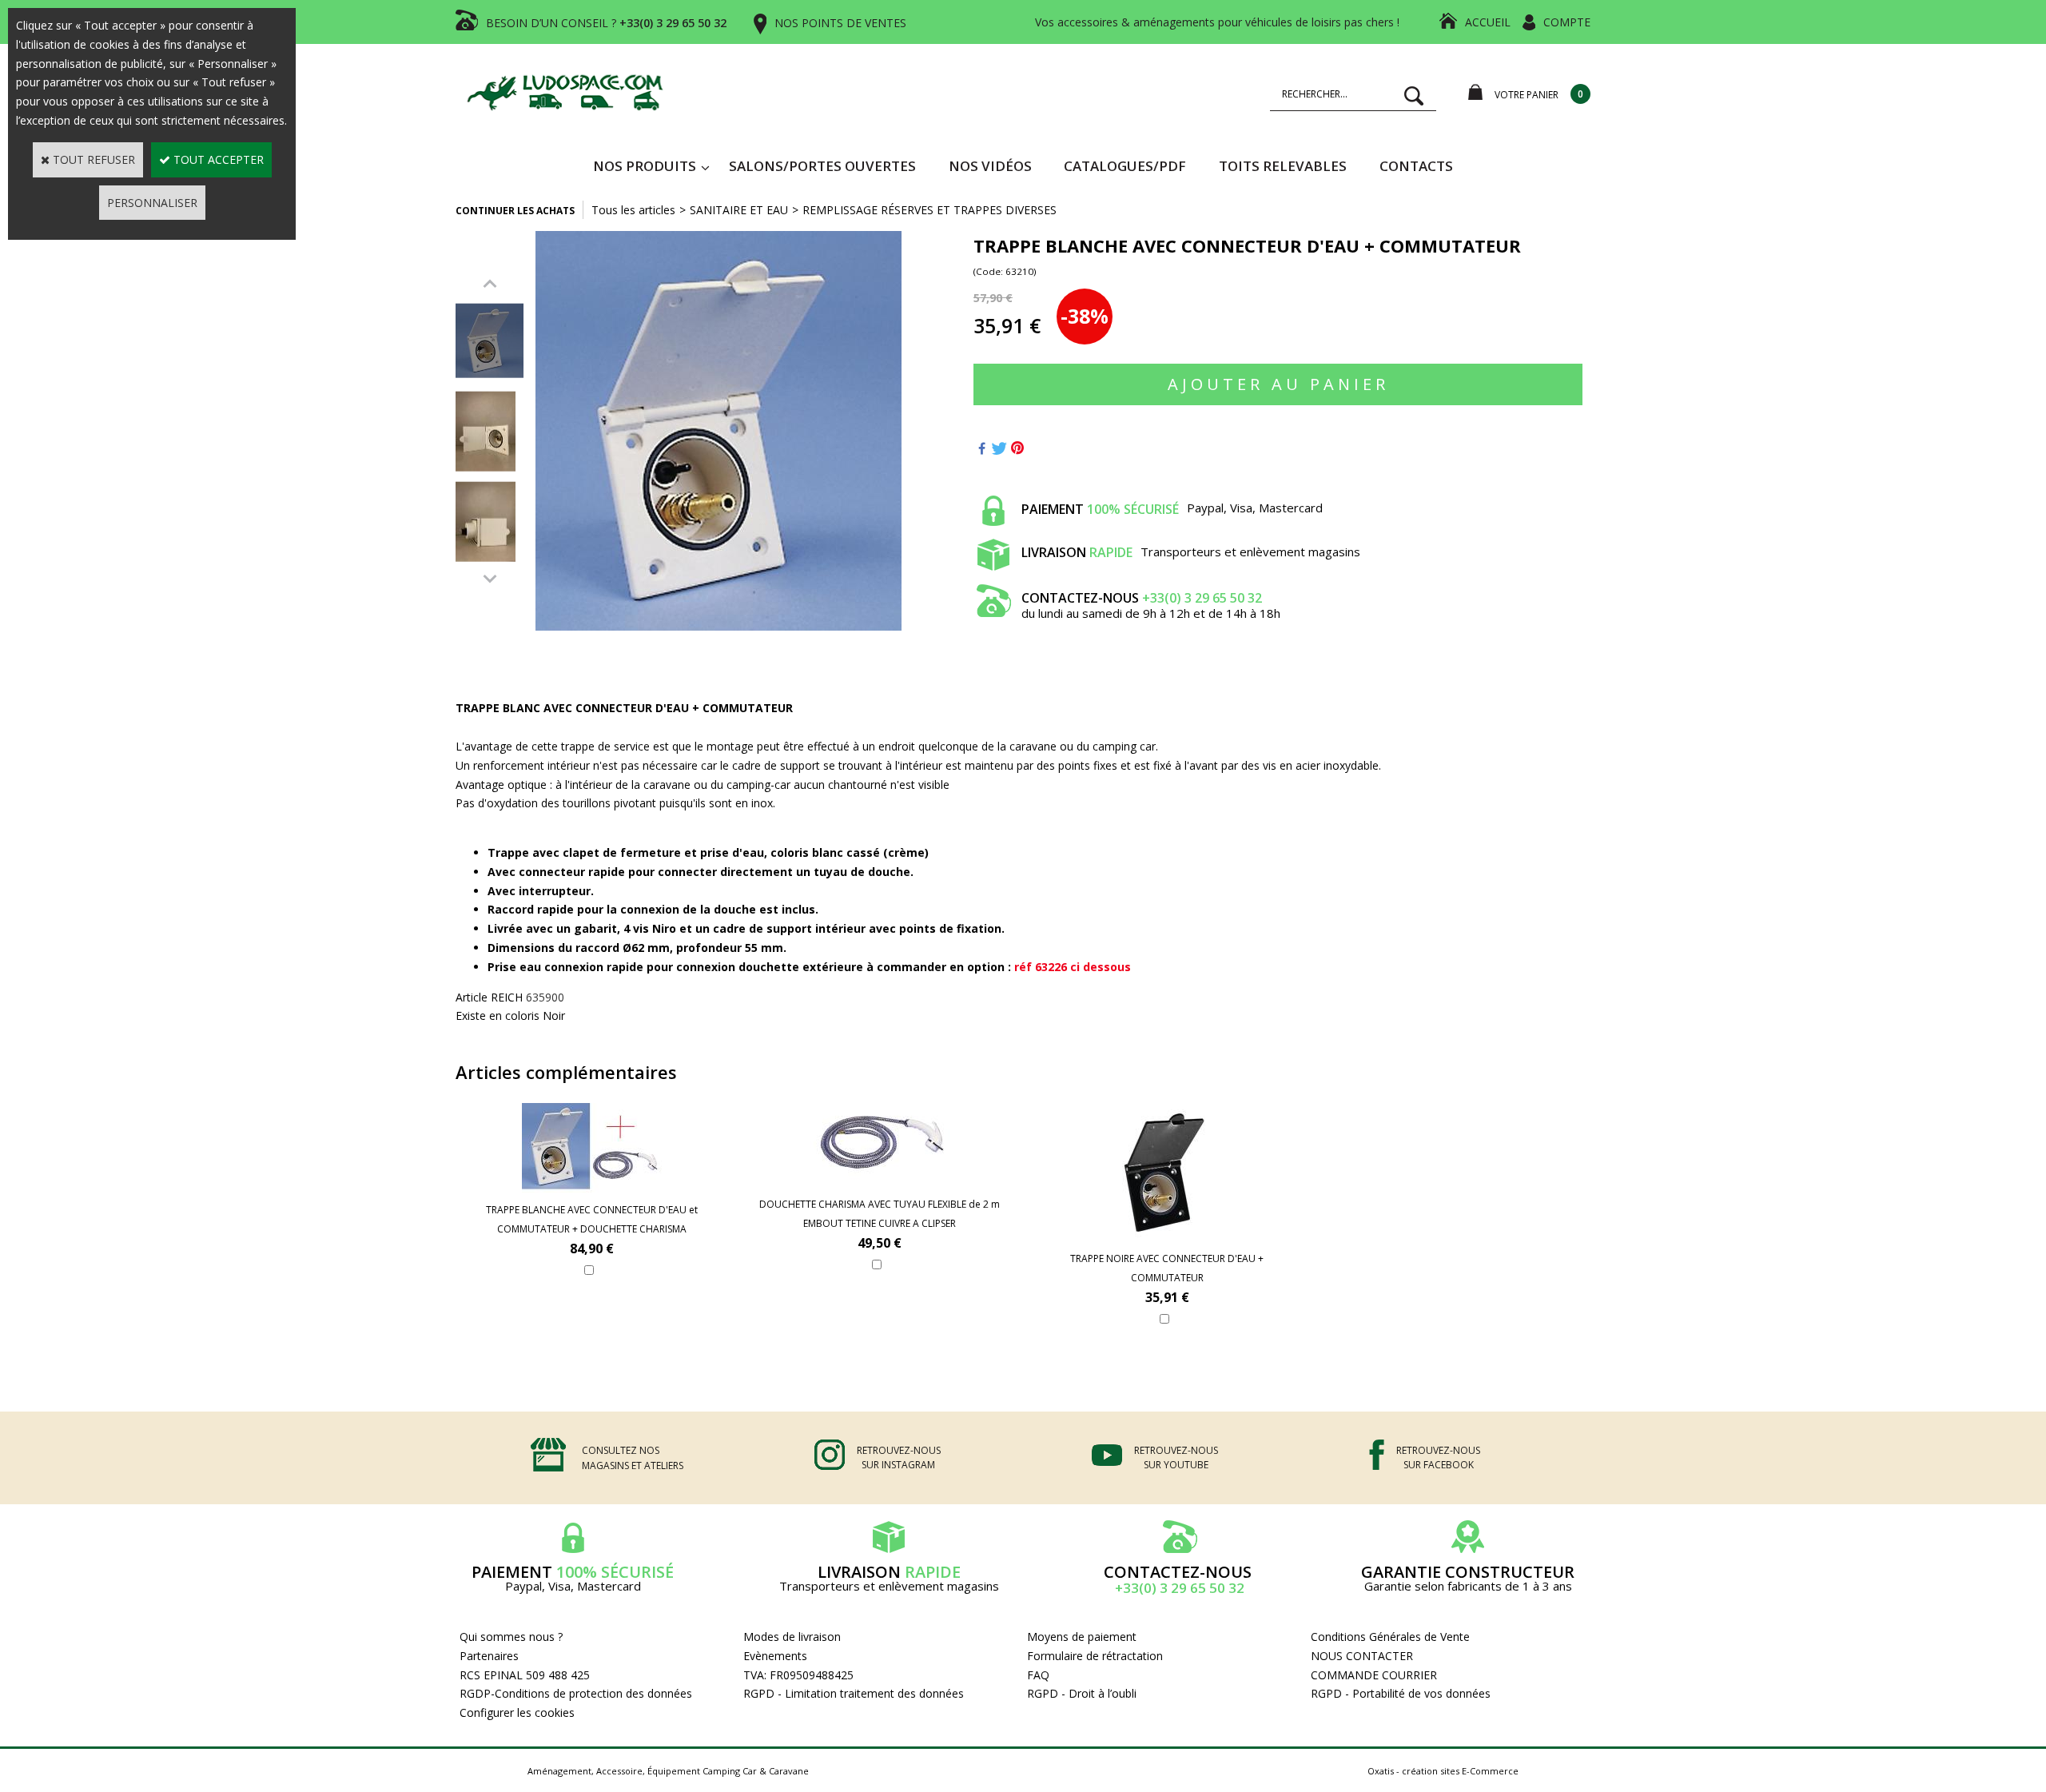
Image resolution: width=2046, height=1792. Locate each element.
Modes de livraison (792, 1637)
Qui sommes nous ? (511, 1637)
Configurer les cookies (517, 1712)
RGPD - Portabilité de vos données (1401, 1693)
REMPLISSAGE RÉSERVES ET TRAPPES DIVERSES (929, 210)
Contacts (1416, 166)
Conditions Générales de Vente (1390, 1637)
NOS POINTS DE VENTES (840, 23)
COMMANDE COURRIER (1374, 1675)
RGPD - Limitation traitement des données (854, 1693)
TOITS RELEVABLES (1283, 166)
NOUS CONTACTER (1362, 1656)
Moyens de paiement (1082, 1637)
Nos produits (645, 166)
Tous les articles (633, 210)
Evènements (775, 1656)
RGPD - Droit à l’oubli (1082, 1693)
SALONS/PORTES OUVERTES (822, 166)
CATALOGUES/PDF (1125, 166)
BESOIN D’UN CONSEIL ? (606, 23)
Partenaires (489, 1656)
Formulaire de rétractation (1095, 1656)
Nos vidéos (990, 166)
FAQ (1038, 1675)
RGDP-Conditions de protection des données (576, 1693)
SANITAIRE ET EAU (739, 210)
